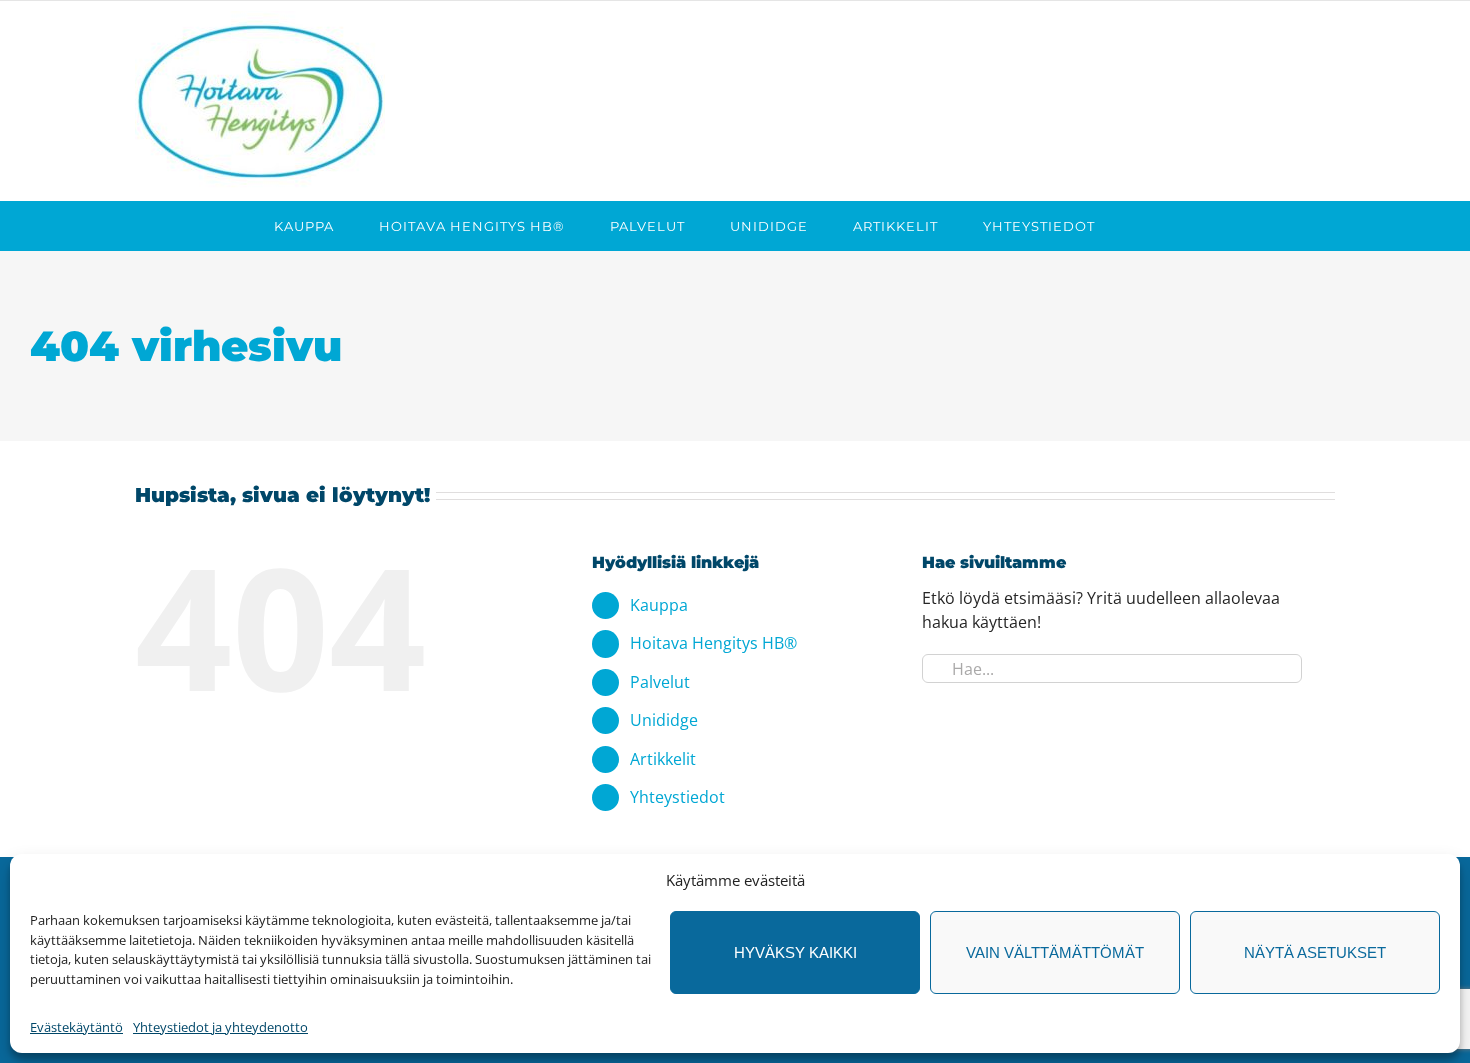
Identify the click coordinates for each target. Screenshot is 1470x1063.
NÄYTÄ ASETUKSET (1315, 952)
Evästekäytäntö (76, 1027)
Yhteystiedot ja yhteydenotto (220, 1027)
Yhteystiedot (677, 797)
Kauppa (659, 605)
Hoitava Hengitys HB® (713, 643)
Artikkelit (663, 759)
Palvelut (660, 682)
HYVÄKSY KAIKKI (795, 952)
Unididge (664, 720)
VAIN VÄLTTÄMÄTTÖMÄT (1055, 952)
